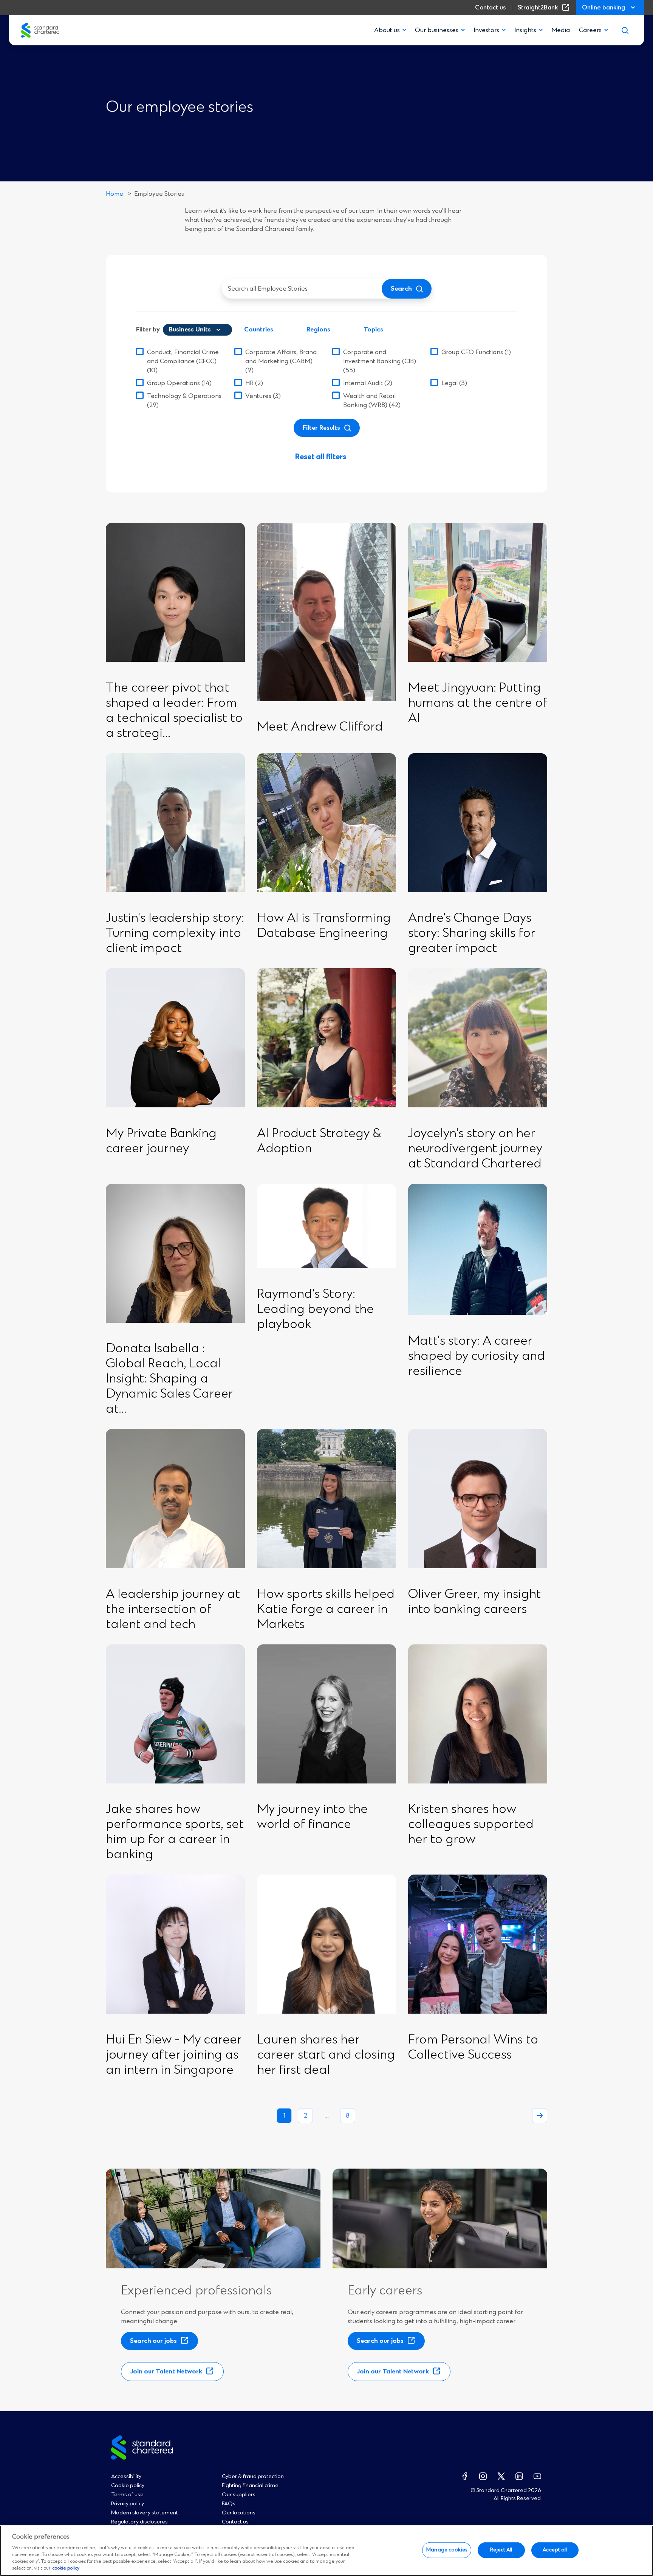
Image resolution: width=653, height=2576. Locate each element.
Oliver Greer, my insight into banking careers (474, 1602)
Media (561, 30)
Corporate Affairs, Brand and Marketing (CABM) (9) (281, 361)
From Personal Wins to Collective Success (473, 2048)
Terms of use (127, 2495)
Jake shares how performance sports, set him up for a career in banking (175, 1832)
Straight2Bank (545, 8)
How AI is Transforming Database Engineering (324, 926)
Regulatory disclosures (139, 2522)
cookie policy (66, 2569)
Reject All (501, 2550)
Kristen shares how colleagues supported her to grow (471, 1825)
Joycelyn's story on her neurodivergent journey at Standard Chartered (476, 1149)
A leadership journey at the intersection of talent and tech (173, 1610)
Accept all (555, 2550)
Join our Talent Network (169, 2374)
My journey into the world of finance (312, 1817)
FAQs (229, 2504)
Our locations (239, 2513)
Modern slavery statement (145, 2513)
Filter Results (321, 428)
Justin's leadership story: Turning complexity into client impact (175, 933)
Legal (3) (454, 383)
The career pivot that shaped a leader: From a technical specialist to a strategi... (174, 711)
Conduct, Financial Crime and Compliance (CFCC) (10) (183, 361)
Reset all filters (321, 457)
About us (387, 30)
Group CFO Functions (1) (476, 352)
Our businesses (437, 30)
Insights (525, 30)
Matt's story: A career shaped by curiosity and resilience (477, 1356)
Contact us (490, 8)
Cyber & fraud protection (253, 2477)
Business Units (190, 330)
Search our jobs (156, 2343)
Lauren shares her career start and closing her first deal (326, 2055)
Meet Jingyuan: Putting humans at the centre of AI (478, 703)
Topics (373, 330)
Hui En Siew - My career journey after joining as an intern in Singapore (174, 2055)
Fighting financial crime (250, 2486)
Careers (590, 30)
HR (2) (254, 383)
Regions (318, 330)
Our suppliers (239, 2495)
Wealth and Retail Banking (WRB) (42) (372, 401)
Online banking (603, 8)
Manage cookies (447, 2550)
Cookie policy (128, 2486)
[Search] (625, 30)
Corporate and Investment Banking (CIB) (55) (380, 361)
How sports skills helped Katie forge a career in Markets (326, 1610)
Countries (259, 330)
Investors (486, 30)
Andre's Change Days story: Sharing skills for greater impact (472, 933)
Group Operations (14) (179, 383)
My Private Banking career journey (161, 1141)
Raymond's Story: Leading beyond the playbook (315, 1310)
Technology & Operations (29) (184, 401)
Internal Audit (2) (368, 383)
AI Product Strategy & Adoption (319, 1141)
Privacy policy (128, 2504)
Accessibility (126, 2477)
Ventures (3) (263, 396)
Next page (540, 2116)
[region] (326, 2551)
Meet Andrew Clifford (320, 727)
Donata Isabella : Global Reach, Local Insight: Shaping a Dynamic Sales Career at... (169, 1379)
